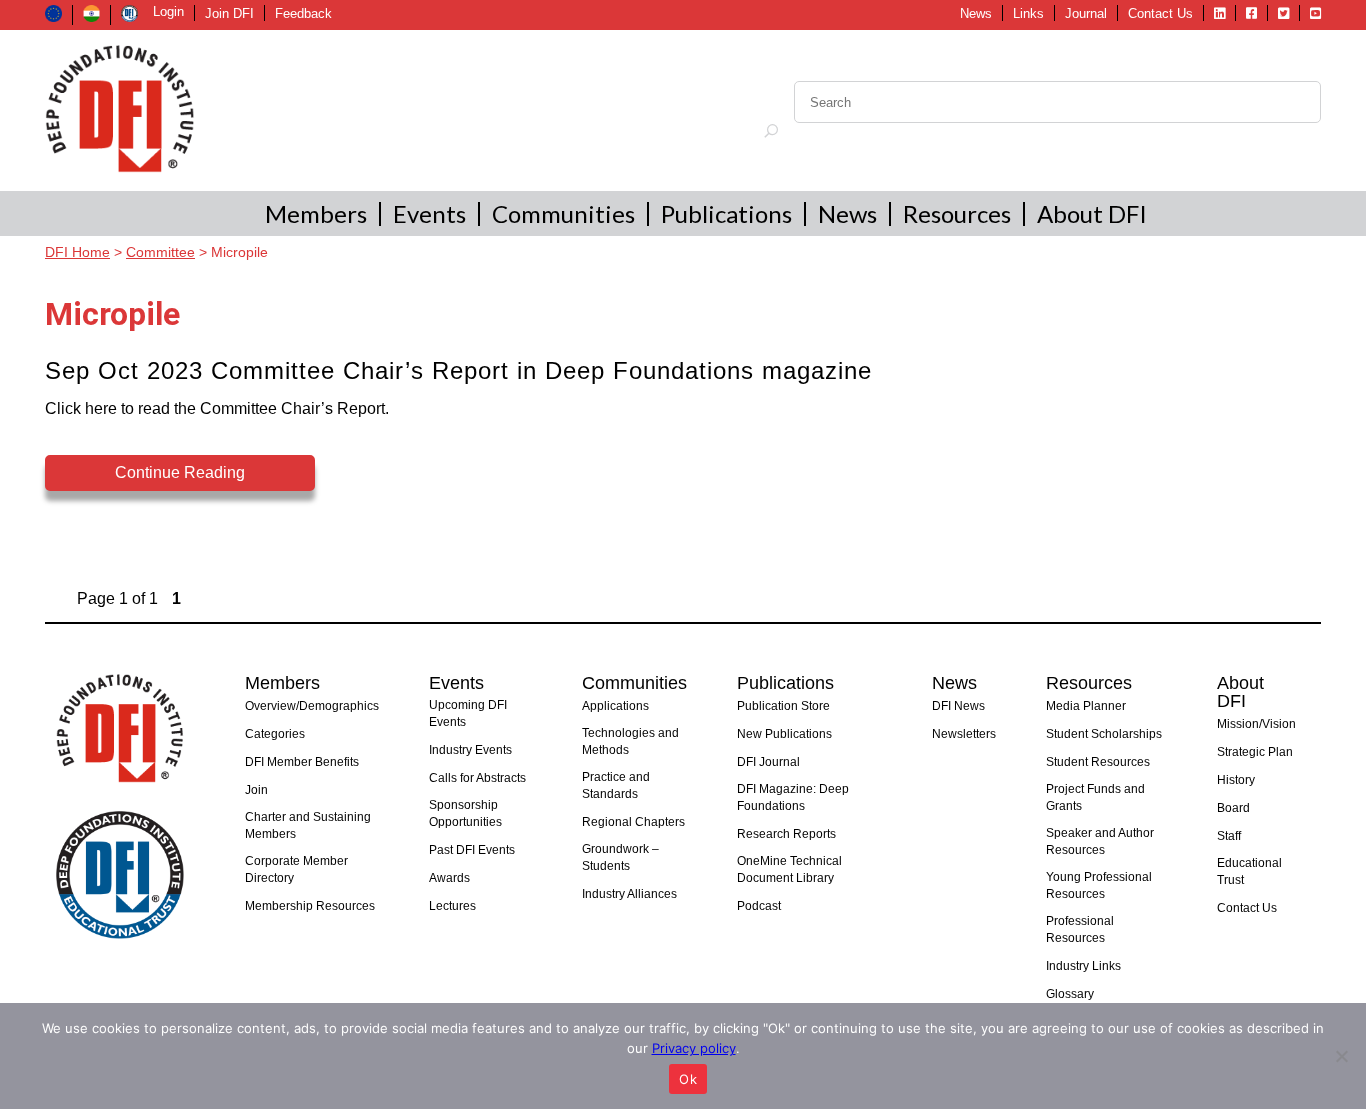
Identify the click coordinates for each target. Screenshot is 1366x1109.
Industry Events (470, 750)
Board (1233, 808)
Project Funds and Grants (1095, 797)
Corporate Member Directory (296, 869)
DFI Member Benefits (302, 762)
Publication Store (783, 706)
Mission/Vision (1256, 724)
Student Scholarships (1104, 734)
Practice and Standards (616, 785)
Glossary (1070, 994)
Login (168, 11)
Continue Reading (180, 472)
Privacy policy (694, 1048)
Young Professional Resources (1099, 885)
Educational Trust (1249, 871)
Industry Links (1083, 966)
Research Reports (786, 834)
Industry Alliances (629, 894)
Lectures (452, 906)
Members (316, 213)
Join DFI (229, 13)
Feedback (303, 13)
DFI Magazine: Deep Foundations (793, 797)
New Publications (784, 734)
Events (429, 213)
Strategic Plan (1255, 752)
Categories (275, 734)
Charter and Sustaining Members (308, 825)
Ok (688, 1079)
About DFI (1092, 213)
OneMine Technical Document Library (789, 869)
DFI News (958, 706)
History (1236, 780)
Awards (449, 878)
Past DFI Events (472, 850)
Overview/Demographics (312, 706)
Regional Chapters (633, 822)
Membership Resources (310, 906)
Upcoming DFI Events (468, 713)
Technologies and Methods (630, 741)
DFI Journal (768, 762)
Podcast (759, 906)
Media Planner (1086, 706)
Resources (957, 213)
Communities (563, 213)
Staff (1229, 836)
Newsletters (964, 734)
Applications (615, 706)
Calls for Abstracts (477, 778)
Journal (1086, 13)
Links (1028, 13)
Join (256, 790)
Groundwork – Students (620, 857)
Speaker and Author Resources (1100, 841)
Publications (726, 213)
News (976, 13)
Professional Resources (1080, 929)
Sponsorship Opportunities (465, 813)
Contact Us (1160, 13)
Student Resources (1098, 762)
